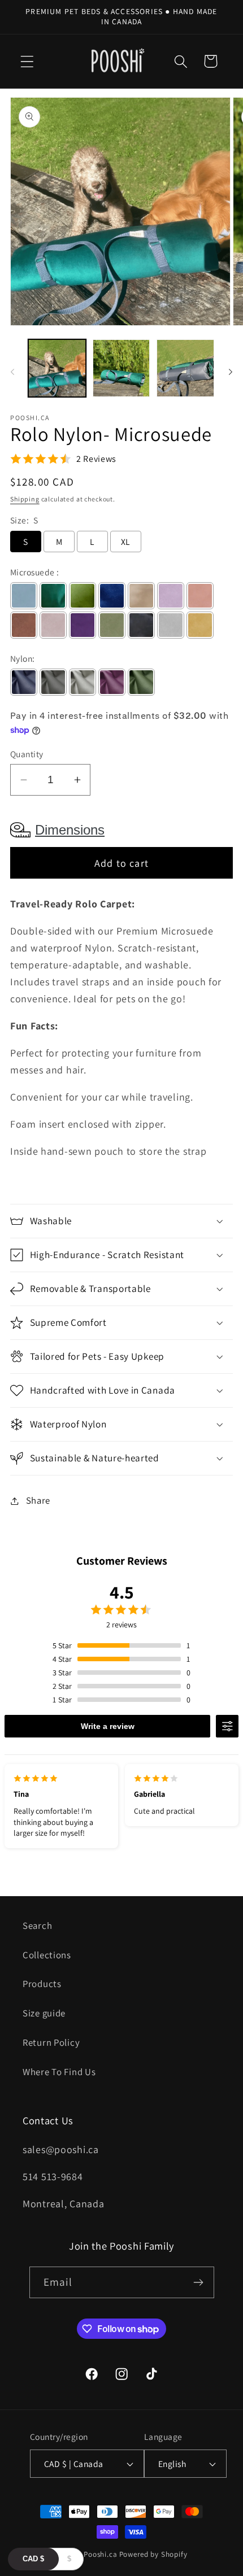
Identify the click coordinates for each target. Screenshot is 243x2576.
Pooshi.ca (101, 2554)
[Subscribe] (199, 2282)
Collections (47, 1955)
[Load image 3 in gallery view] (185, 368)
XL (126, 542)
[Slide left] (12, 372)
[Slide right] (231, 372)
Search (37, 1926)
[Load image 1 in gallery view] (57, 368)
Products (42, 1984)
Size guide (44, 2013)
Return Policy (51, 2042)
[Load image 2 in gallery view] (121, 368)
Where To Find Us (59, 2072)
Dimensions (70, 830)
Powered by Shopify (153, 2554)
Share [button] (38, 1500)
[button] (27, 61)
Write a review (108, 1726)
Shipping (25, 499)
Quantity (27, 754)
